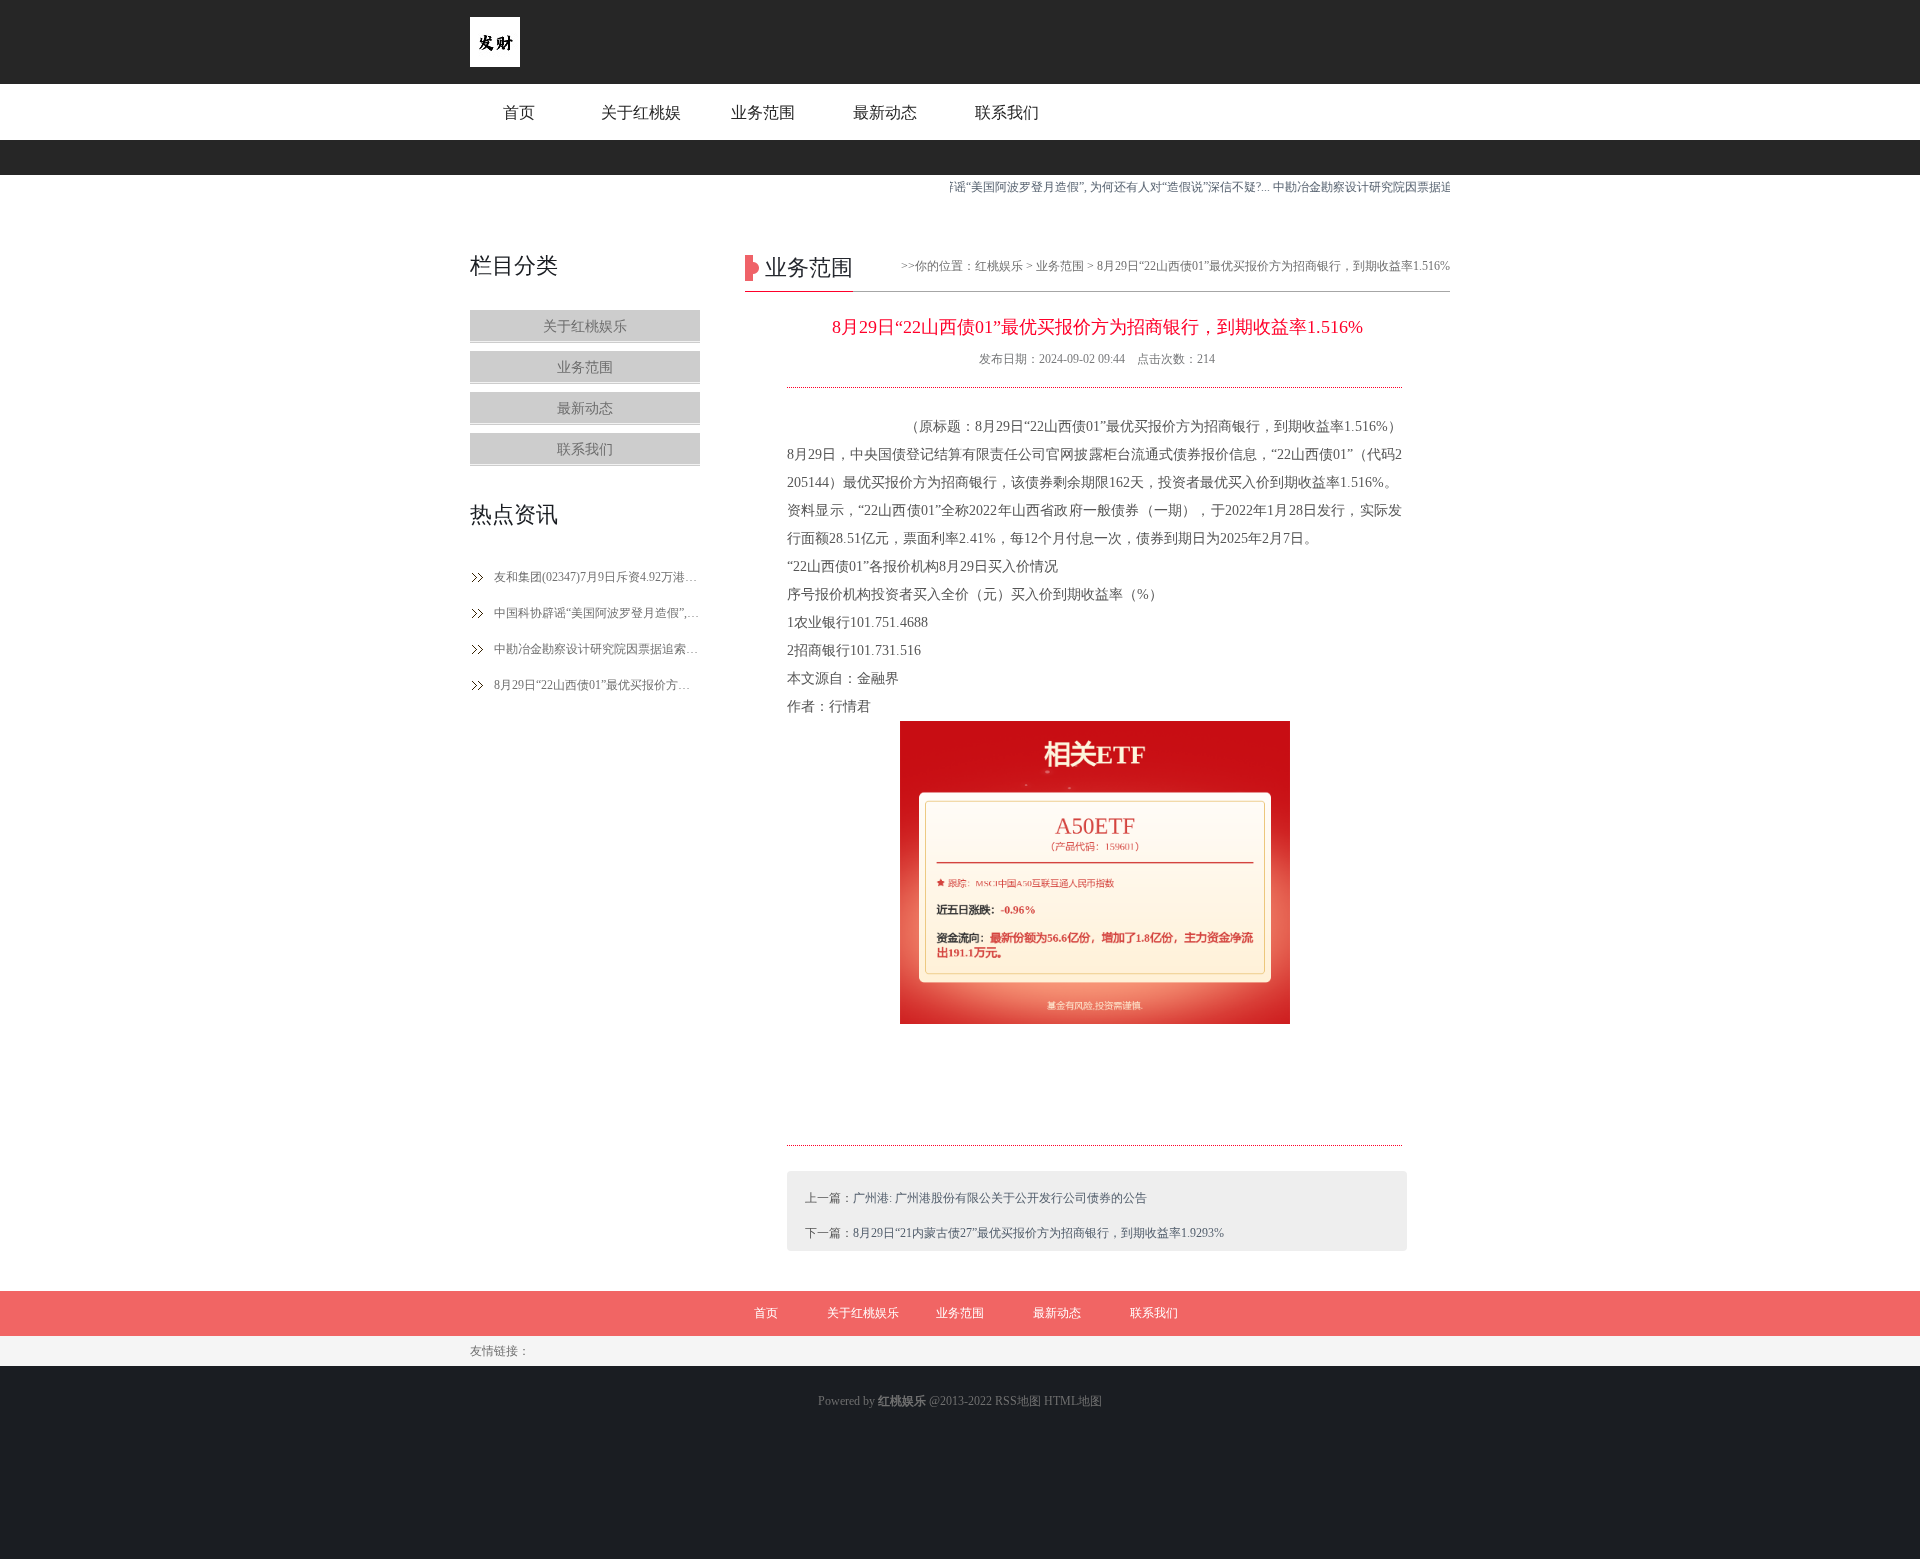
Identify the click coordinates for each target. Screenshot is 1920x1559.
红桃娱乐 (999, 266)
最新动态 (885, 112)
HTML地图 (1073, 1401)
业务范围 (763, 112)
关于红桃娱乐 (641, 131)
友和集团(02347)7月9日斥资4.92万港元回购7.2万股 (597, 577)
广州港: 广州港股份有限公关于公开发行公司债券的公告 (1000, 1198)
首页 (519, 112)
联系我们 (1007, 112)
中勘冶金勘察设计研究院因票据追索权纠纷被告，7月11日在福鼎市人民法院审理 (597, 649)
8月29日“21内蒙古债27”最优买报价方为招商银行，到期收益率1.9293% (1038, 1233)
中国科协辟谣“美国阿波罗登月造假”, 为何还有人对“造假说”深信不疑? (597, 613)
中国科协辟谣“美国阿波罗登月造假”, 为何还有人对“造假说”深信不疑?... (1051, 187)
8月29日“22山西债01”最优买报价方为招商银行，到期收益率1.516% (597, 685)
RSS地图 (1018, 1401)
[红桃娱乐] (495, 63)
